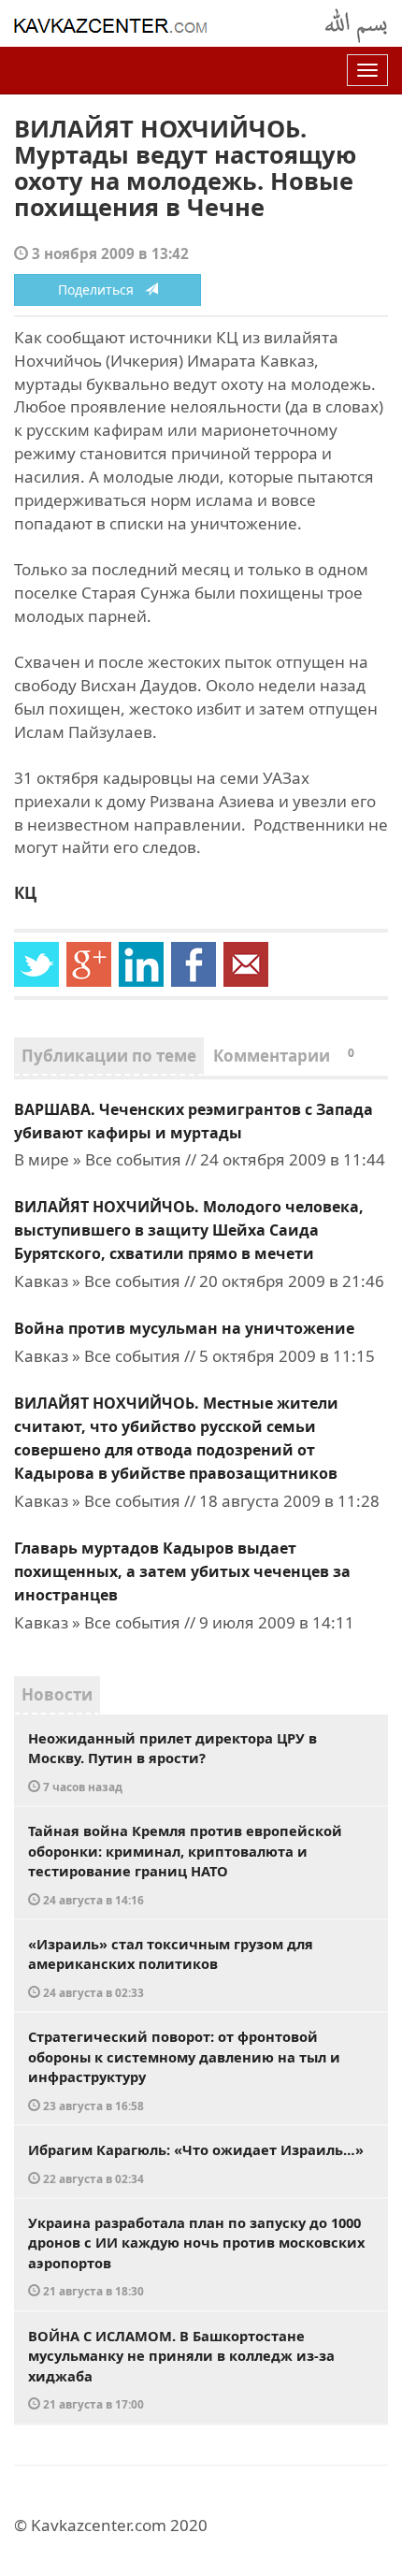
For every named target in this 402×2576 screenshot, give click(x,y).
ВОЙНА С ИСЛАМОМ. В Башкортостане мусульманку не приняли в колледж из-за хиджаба (181, 2369)
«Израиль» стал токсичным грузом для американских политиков (171, 1967)
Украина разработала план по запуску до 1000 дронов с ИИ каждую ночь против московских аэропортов (196, 2256)
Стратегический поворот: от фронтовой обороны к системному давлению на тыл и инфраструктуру (184, 2070)
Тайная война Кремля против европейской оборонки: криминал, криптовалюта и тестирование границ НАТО (185, 1864)
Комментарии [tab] (284, 1056)
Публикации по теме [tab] (109, 1056)
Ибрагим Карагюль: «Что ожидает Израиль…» (196, 2163)
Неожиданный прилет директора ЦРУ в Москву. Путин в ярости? (172, 1761)
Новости (57, 1694)
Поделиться (101, 289)
